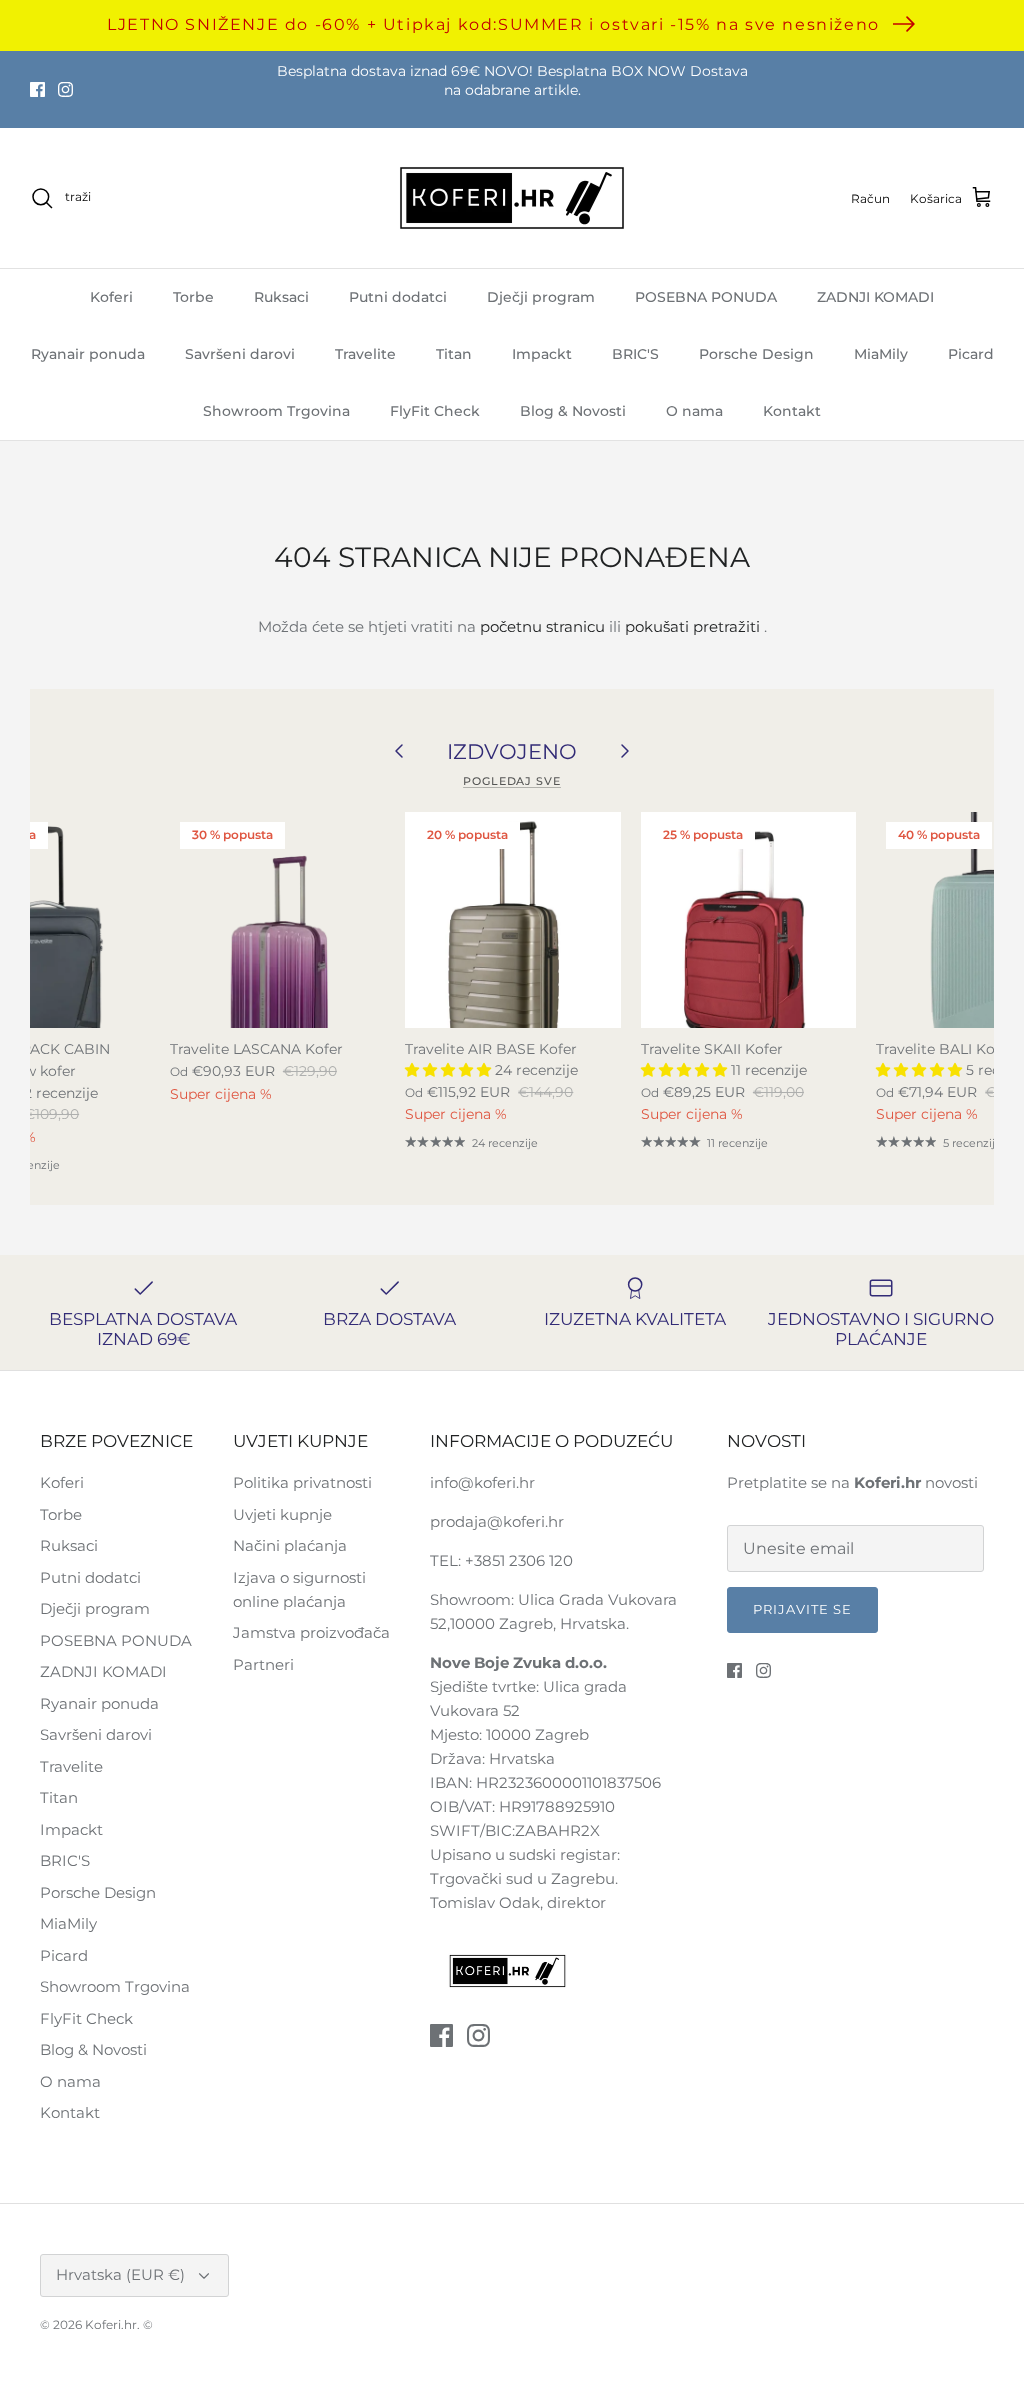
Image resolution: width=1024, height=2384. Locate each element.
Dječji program (541, 297)
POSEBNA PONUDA (706, 297)
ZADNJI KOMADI (875, 297)
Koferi (111, 297)
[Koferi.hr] (512, 198)
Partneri (263, 1664)
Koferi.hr (111, 2324)
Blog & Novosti (573, 411)
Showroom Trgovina (276, 411)
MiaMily (881, 354)
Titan (454, 354)
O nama (694, 411)
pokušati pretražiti (692, 626)
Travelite (365, 354)
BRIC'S (635, 354)
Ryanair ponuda (88, 354)
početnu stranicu (542, 626)
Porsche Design (756, 354)
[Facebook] (37, 89)
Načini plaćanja (290, 1545)
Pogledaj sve (512, 781)
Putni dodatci (398, 297)
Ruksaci (281, 297)
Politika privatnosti (302, 1482)
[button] (450, 1070)
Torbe (193, 297)
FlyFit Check (435, 411)
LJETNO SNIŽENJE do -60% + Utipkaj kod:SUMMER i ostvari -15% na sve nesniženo (493, 24)
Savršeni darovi (240, 354)
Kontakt (792, 411)
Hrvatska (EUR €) (120, 2274)
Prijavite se (802, 1609)
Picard (971, 354)
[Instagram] (65, 89)
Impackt (542, 354)
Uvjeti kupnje (282, 1514)
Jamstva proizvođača (311, 1632)
